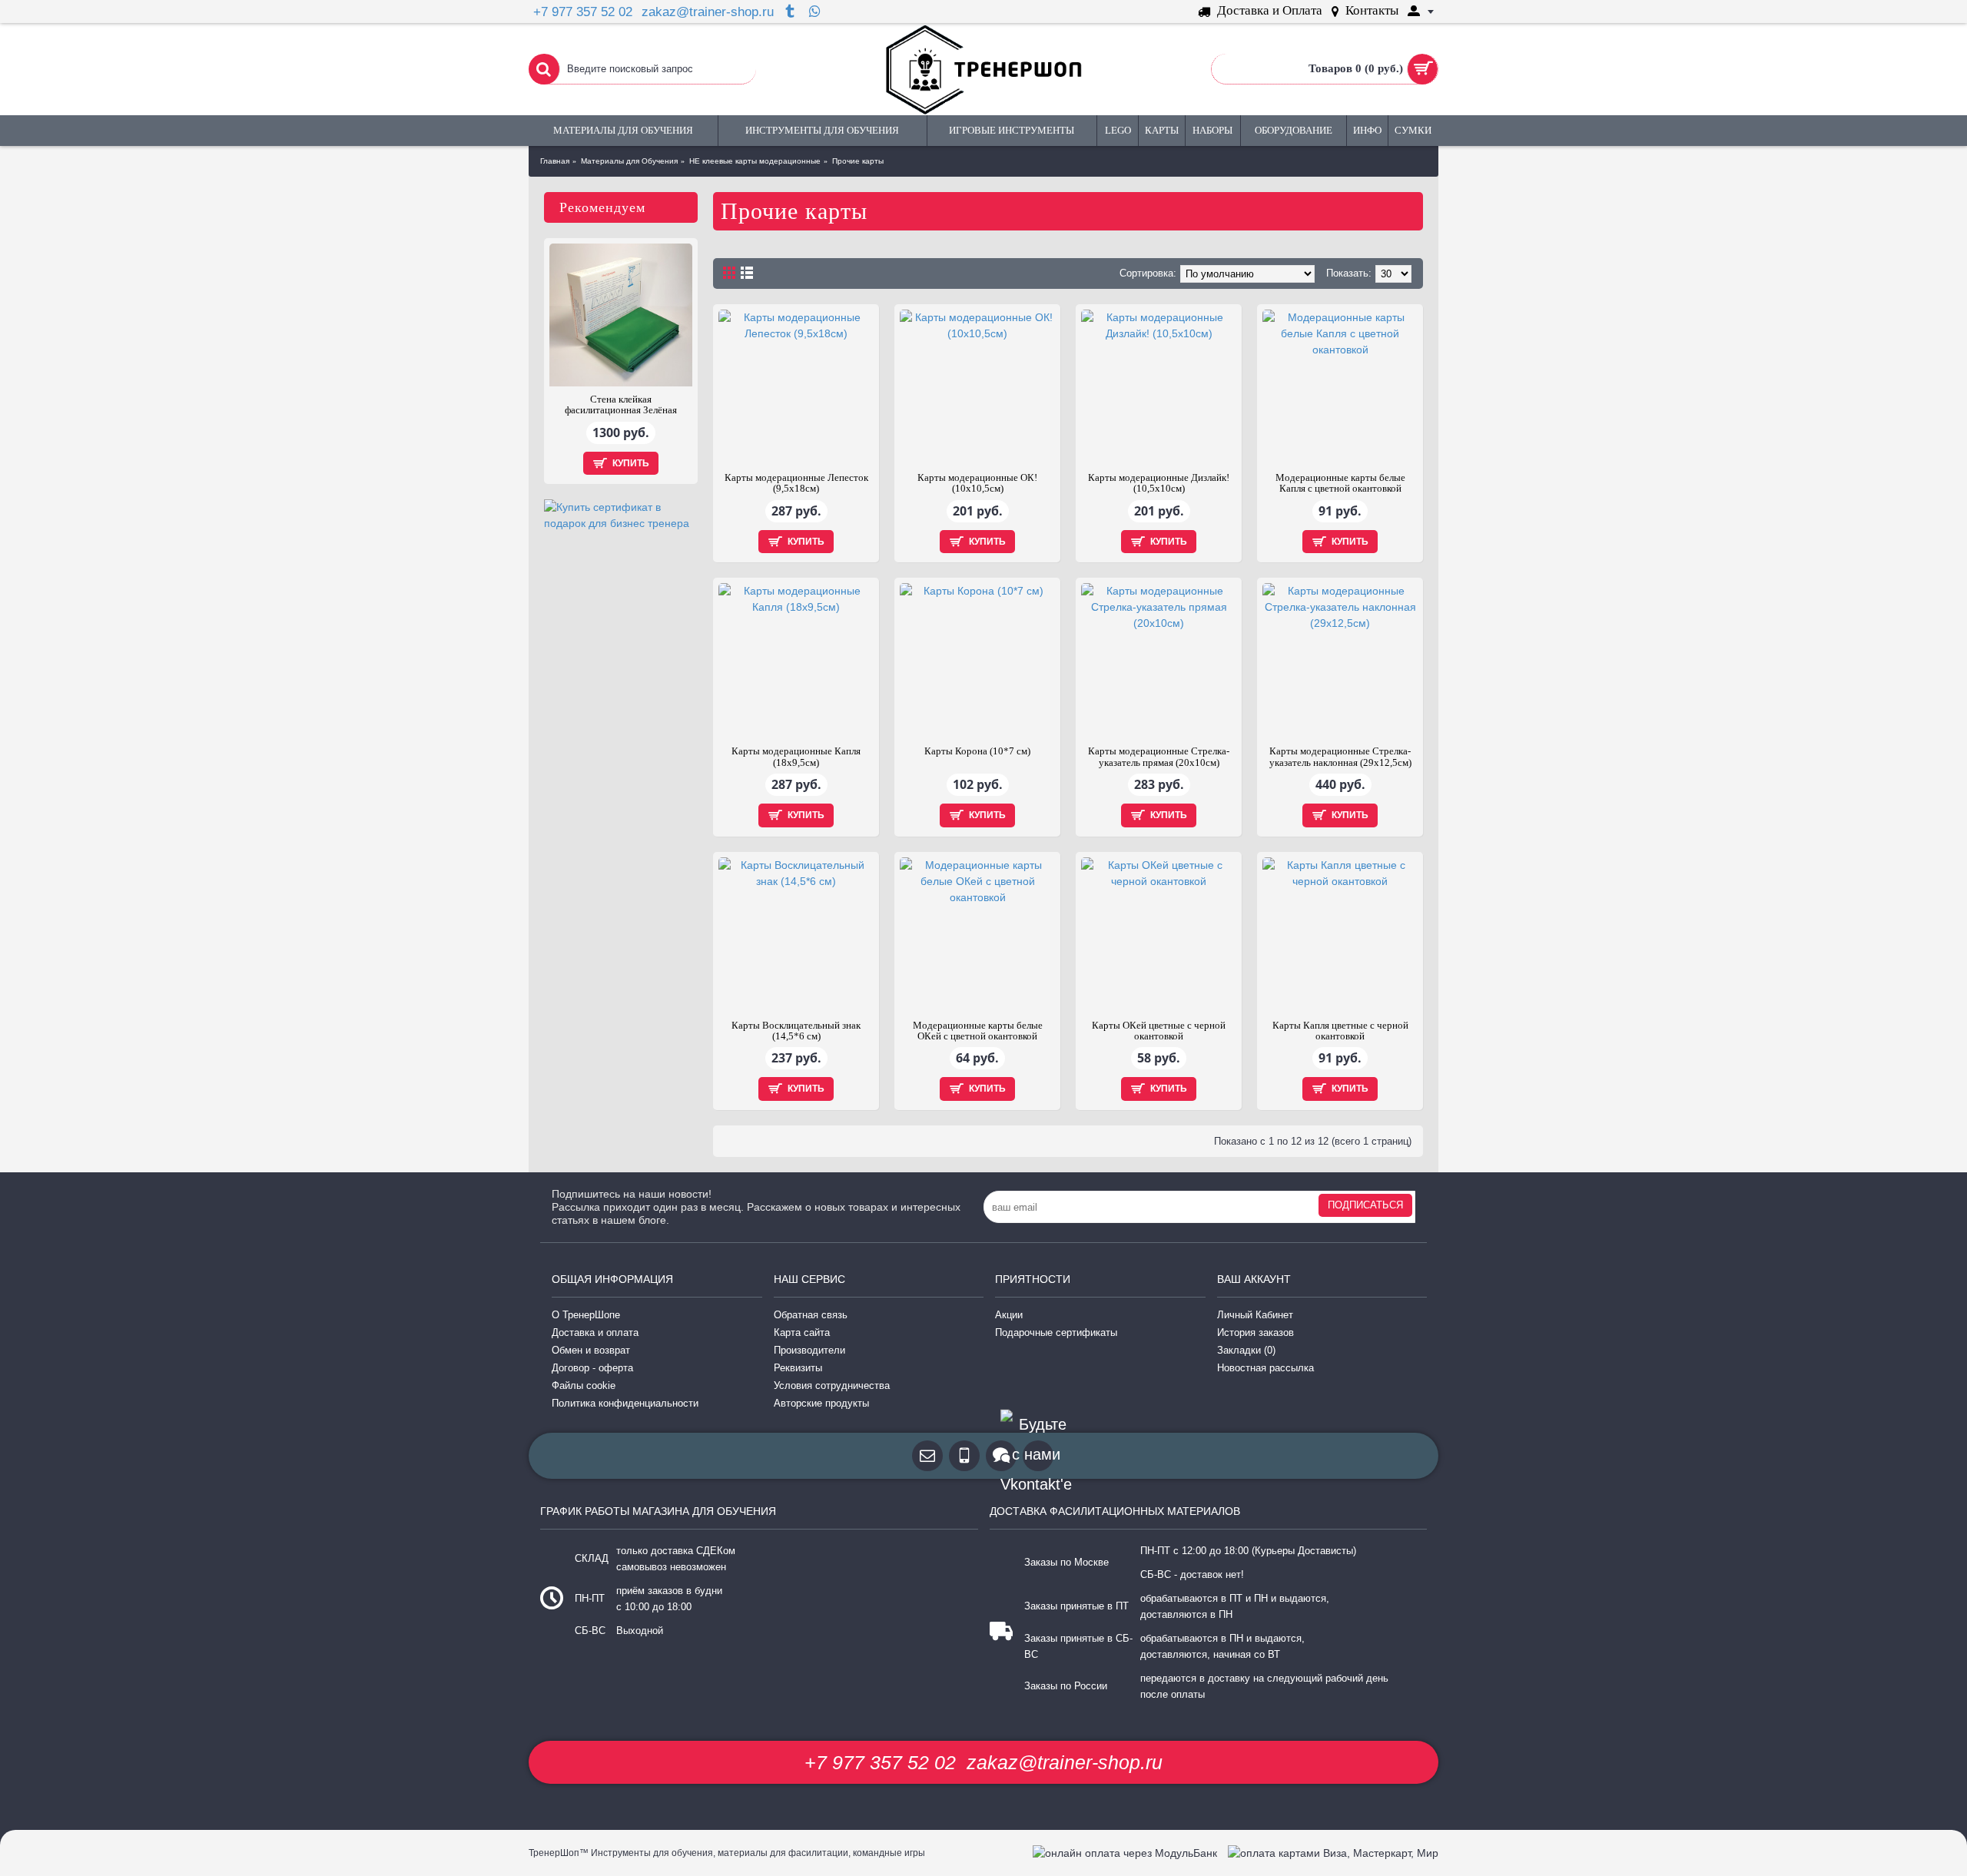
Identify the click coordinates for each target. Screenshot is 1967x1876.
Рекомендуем (602, 207)
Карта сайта (802, 1332)
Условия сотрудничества (832, 1385)
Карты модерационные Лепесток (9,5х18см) (796, 483)
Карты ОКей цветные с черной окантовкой (1159, 1031)
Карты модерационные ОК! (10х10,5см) (977, 483)
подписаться (1365, 1205)
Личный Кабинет (1255, 1315)
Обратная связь (811, 1315)
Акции (1009, 1315)
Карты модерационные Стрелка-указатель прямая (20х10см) (1159, 756)
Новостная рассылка (1265, 1368)
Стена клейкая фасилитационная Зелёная (621, 404)
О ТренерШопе (586, 1315)
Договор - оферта (592, 1368)
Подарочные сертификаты (1056, 1332)
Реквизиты (798, 1368)
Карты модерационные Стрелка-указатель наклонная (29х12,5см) (1340, 756)
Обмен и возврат (591, 1350)
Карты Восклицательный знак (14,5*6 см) (796, 1031)
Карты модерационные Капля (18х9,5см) (796, 756)
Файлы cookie (584, 1385)
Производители (809, 1350)
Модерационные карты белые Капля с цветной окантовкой (1340, 483)
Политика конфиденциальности (625, 1403)
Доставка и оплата (595, 1332)
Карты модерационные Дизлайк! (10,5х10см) (1159, 483)
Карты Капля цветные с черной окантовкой (1340, 1031)
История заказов (1255, 1332)
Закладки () (1246, 1350)
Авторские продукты (821, 1403)
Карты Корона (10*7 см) (977, 751)
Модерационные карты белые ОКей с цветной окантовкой (978, 1031)
